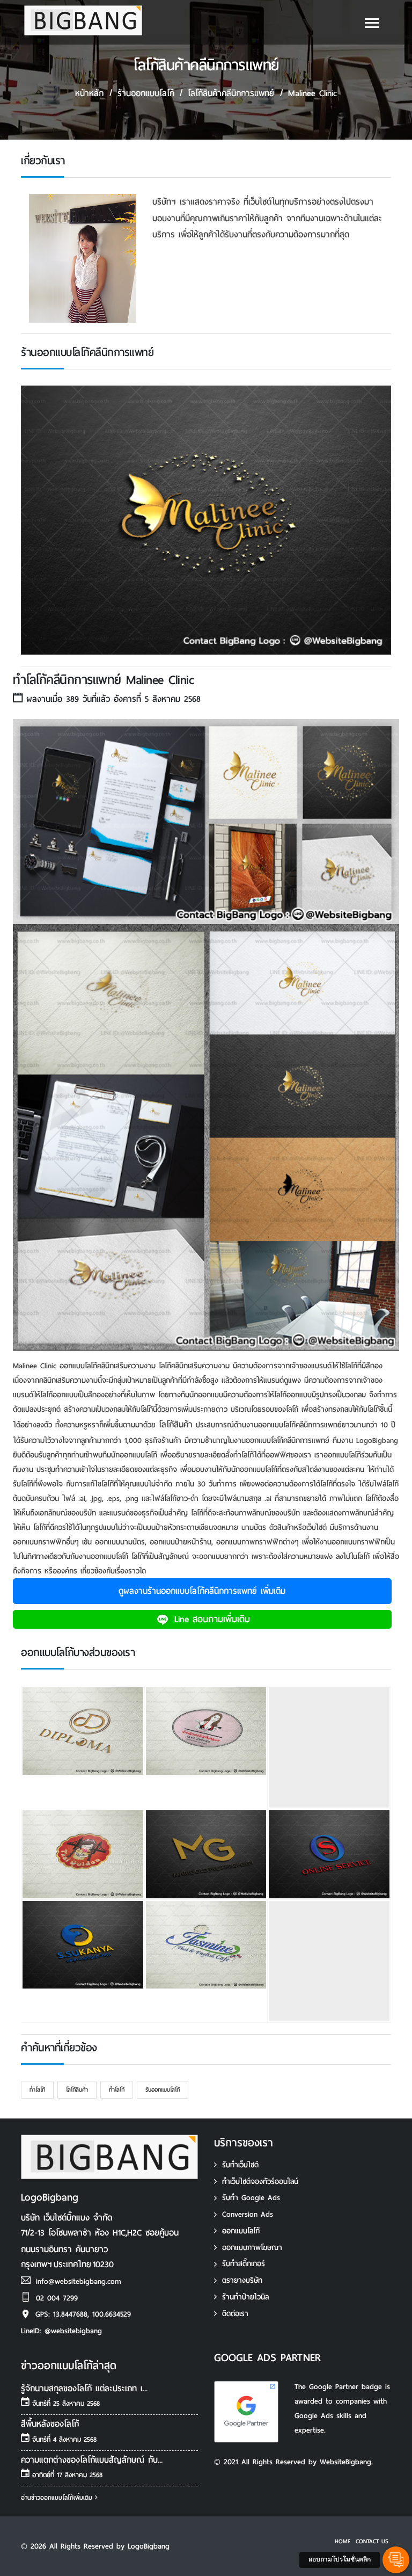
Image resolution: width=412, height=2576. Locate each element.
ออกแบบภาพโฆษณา (252, 2248)
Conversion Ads (248, 2214)
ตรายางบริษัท (242, 2280)
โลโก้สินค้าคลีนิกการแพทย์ (231, 93)
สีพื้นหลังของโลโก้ (50, 2424)
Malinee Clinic (312, 93)
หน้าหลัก (89, 93)
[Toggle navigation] (372, 25)
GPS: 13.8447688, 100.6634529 (83, 2314)
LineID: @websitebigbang (61, 2331)
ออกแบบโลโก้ (241, 2231)
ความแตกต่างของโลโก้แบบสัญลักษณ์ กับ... (92, 2460)
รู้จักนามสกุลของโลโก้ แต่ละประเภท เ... (84, 2388)
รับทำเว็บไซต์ (240, 2165)
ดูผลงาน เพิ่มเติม (202, 1591)
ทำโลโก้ (37, 2089)
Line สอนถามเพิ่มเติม (210, 1619)
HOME (343, 2541)
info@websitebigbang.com (79, 2281)
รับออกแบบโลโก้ (163, 2089)
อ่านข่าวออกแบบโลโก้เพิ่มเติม (58, 2498)
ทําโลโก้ (117, 2089)
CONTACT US (372, 2541)
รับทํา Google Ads (251, 2198)
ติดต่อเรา (235, 2314)
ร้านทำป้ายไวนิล (245, 2297)
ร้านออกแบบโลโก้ (146, 93)
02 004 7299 (57, 2298)
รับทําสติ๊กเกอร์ (244, 2264)
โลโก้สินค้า (176, 1424)
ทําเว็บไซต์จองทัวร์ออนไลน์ (260, 2182)
